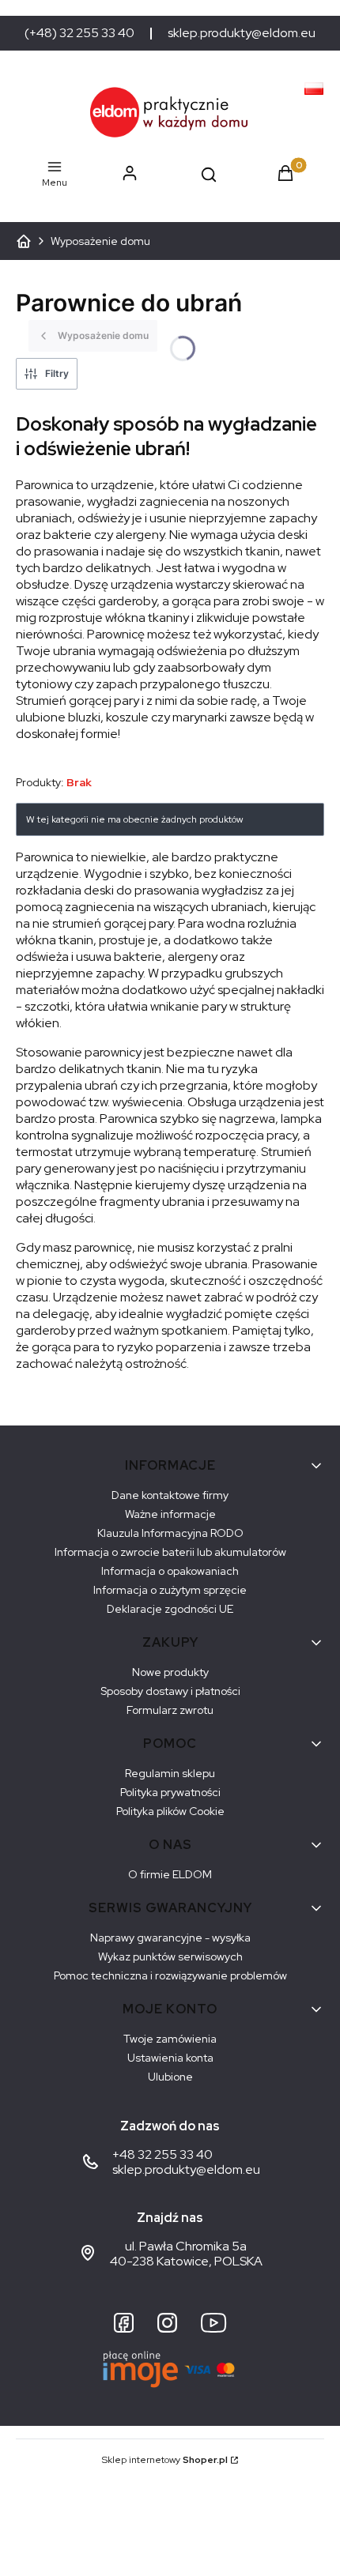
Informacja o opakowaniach (170, 1571)
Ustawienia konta (170, 2058)
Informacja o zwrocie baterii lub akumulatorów (170, 1552)
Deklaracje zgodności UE (170, 1609)
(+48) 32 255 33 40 (79, 33)
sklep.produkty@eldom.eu (242, 33)
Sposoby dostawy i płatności (170, 1691)
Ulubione (170, 2077)
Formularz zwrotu (170, 1710)
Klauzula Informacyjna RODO (170, 1533)
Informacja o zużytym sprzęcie (170, 1590)
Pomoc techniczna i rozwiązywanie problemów (170, 1975)
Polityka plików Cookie (170, 1811)
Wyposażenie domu (100, 241)
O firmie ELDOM (170, 1874)
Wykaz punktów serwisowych (170, 1956)
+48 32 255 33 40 (162, 2154)
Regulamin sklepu (170, 1773)
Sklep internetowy (165, 2460)
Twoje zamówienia (170, 2039)
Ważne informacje (170, 1514)
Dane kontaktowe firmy (170, 1495)
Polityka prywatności (170, 1792)
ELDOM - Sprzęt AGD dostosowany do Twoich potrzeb (24, 241)
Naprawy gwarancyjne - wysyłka (170, 1938)
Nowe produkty (170, 1672)
